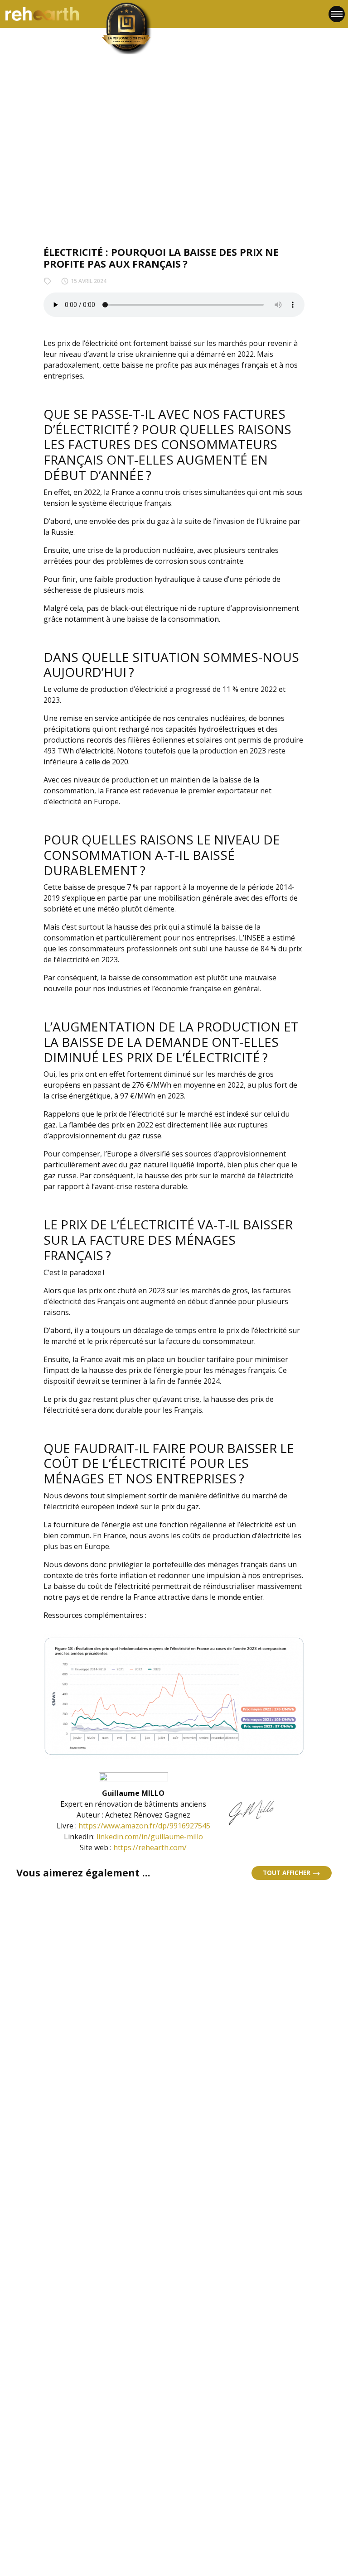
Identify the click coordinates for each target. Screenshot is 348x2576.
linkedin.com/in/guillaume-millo (150, 1837)
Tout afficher (288, 1873)
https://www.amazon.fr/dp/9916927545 (144, 1826)
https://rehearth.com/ (150, 1847)
